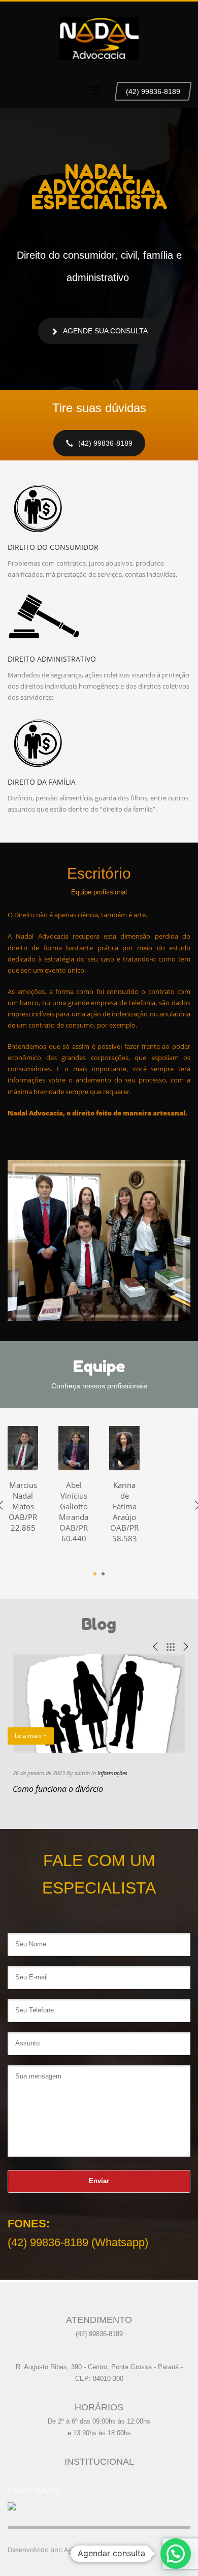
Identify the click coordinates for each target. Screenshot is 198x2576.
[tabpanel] (74, 1493)
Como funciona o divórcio (58, 1789)
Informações (112, 1773)
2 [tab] (103, 1574)
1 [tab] (95, 1574)
